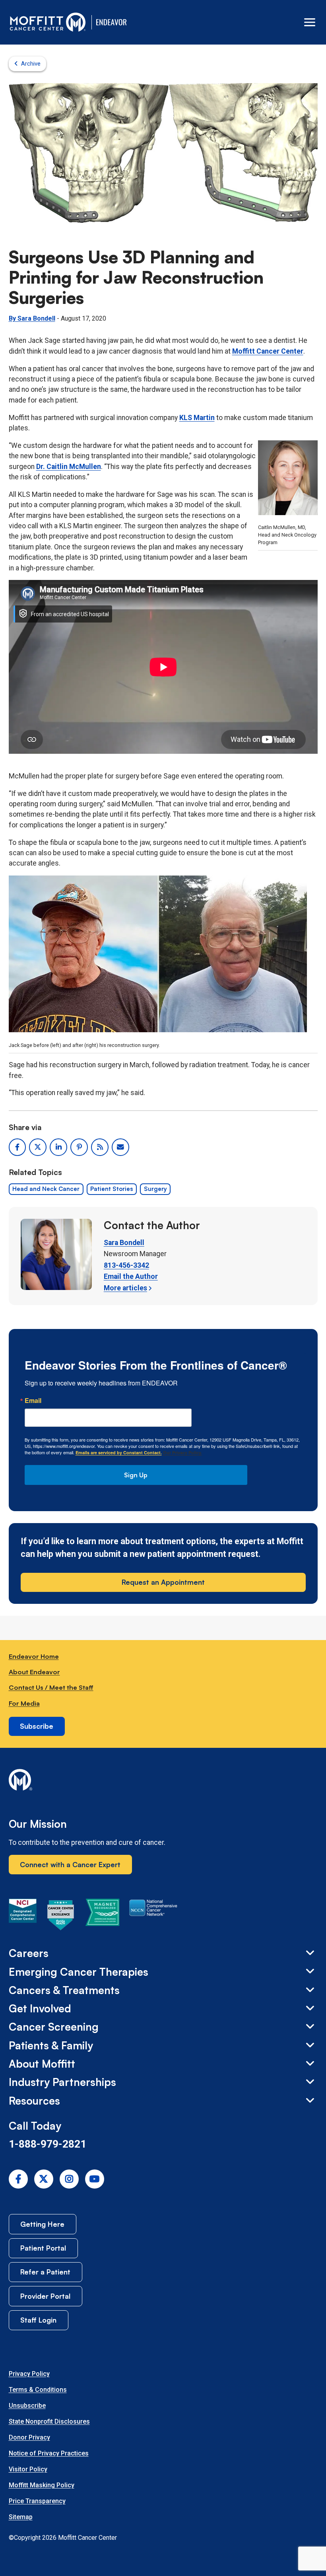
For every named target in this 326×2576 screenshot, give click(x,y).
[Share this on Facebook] (17, 1147)
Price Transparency (37, 2501)
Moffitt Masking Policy (42, 2485)
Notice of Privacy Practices (49, 2453)
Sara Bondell (124, 1243)
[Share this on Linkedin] (58, 1147)
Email (33, 1401)
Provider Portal (45, 2296)
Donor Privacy (29, 2437)
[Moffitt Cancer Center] (48, 22)
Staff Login (38, 2320)
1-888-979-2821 (48, 2144)
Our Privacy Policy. (182, 1452)
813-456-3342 (126, 1265)
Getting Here (42, 2224)
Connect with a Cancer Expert (70, 1864)
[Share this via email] (120, 1147)
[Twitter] (44, 2179)
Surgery (155, 1189)
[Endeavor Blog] (112, 22)
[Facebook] (18, 2179)
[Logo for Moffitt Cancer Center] (163, 1781)
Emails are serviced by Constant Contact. (119, 1452)
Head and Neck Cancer (46, 1189)
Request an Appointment (163, 1582)
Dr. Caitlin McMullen (69, 467)
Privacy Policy (29, 2374)
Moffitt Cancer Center (268, 351)
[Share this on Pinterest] (79, 1147)
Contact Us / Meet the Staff (51, 1687)
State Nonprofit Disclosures (49, 2421)
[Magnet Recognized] (102, 1916)
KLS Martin (197, 418)
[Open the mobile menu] (310, 22)
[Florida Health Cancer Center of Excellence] (61, 1916)
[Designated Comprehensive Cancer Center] (23, 1916)
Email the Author (131, 1276)
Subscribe (37, 1726)
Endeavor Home (34, 1656)
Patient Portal (43, 2248)
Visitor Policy (28, 2469)
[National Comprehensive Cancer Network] (153, 1916)
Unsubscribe (27, 2406)
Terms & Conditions (38, 2390)
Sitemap (21, 2517)
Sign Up (136, 1475)
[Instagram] (69, 2179)
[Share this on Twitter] (38, 1147)
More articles (125, 1288)
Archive (31, 64)
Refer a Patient (45, 2272)
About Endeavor (34, 1672)
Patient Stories (112, 1189)
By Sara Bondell (32, 318)
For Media (24, 1703)
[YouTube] (95, 2179)
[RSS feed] (100, 1147)
